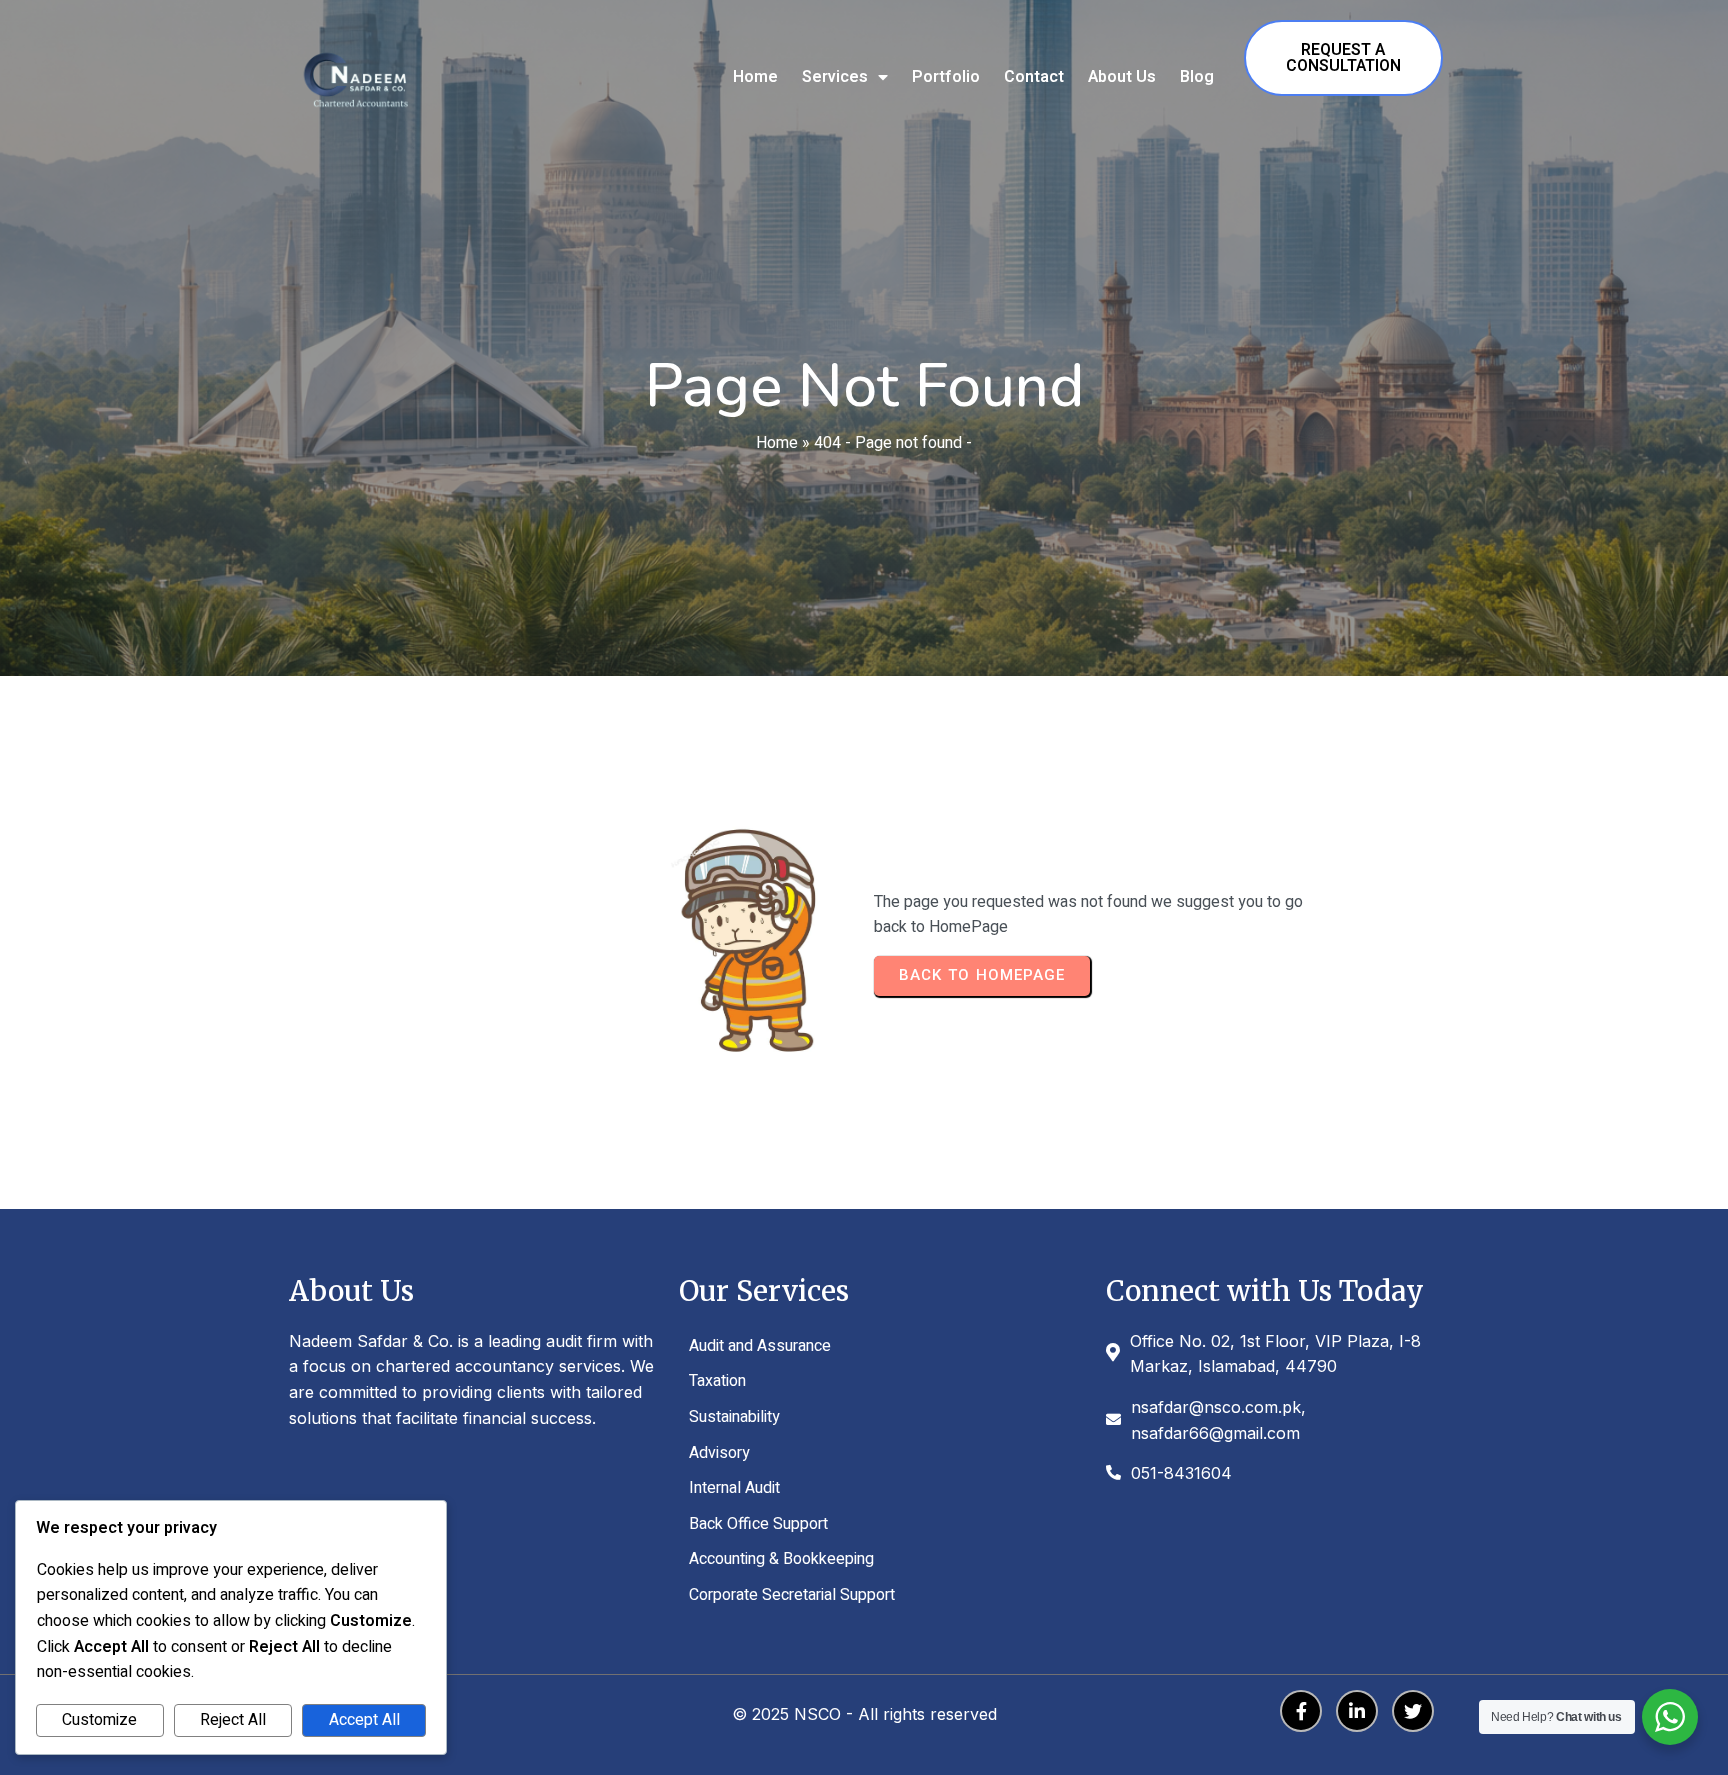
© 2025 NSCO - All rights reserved (864, 1714)
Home (777, 443)
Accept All (364, 1720)
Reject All (233, 1720)
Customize (99, 1720)
